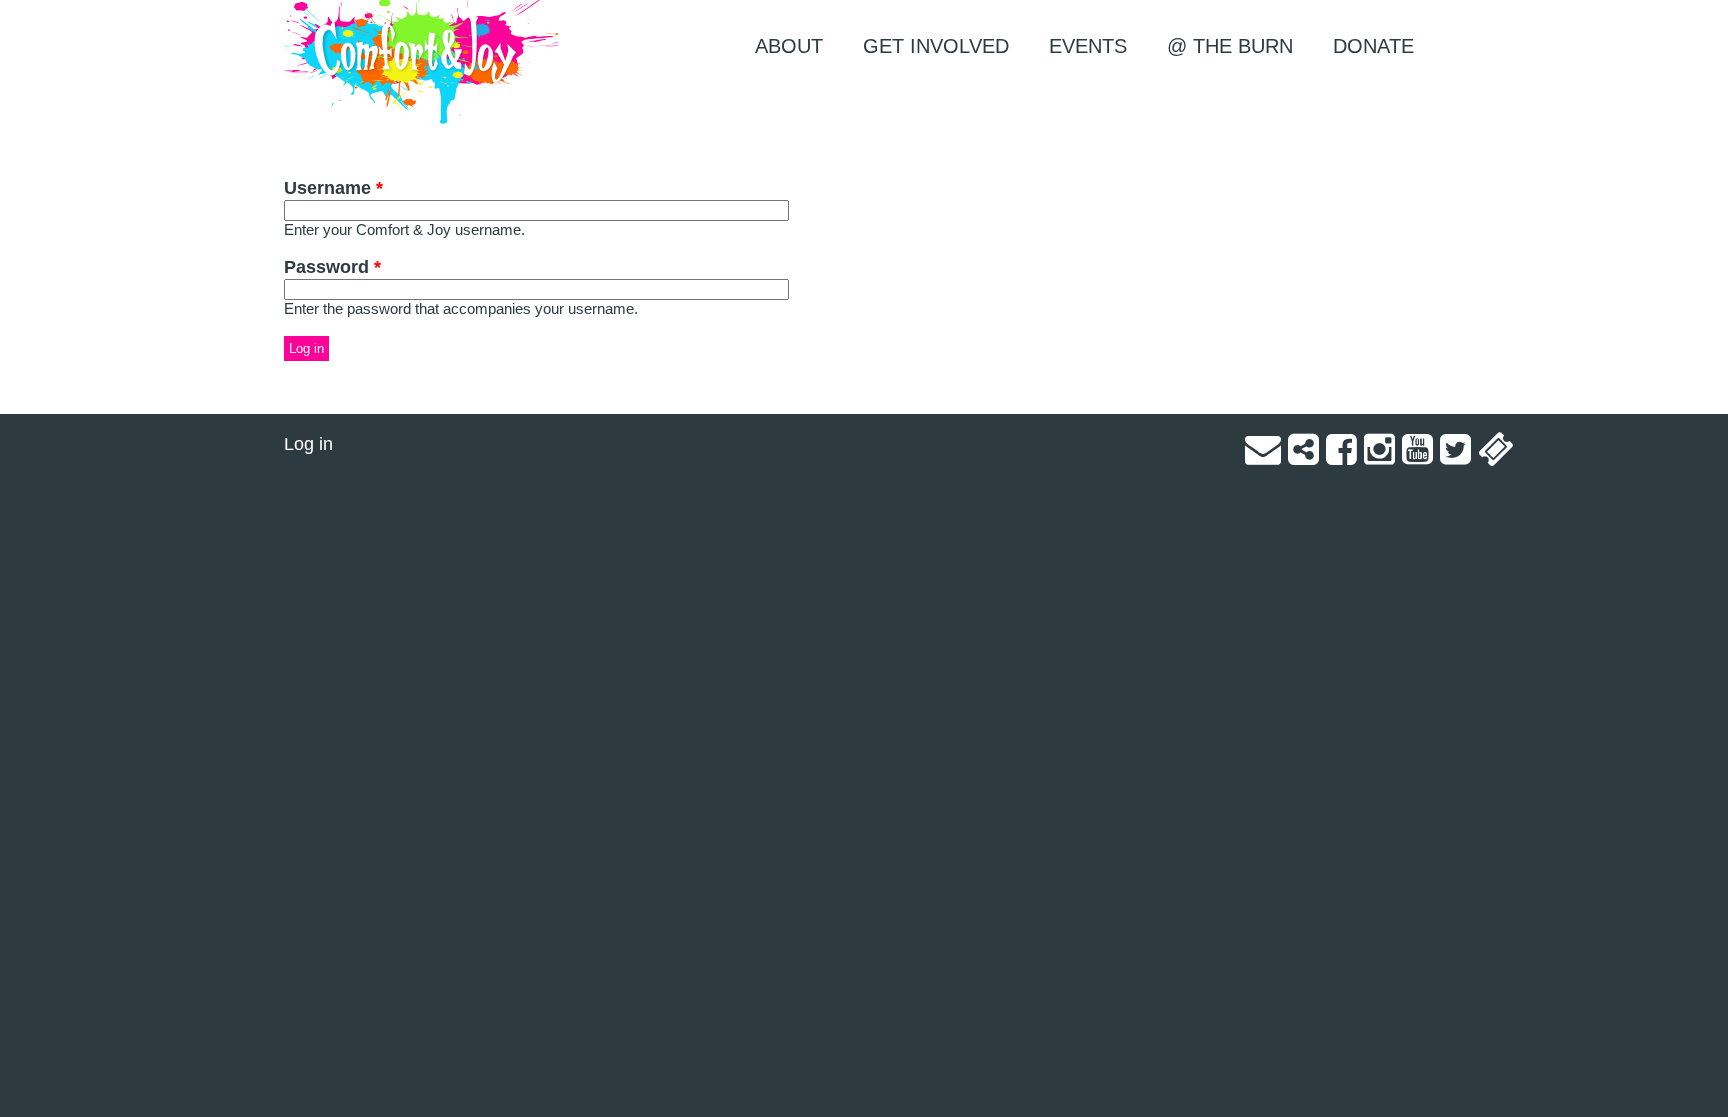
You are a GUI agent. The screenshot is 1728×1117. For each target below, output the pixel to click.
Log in (308, 444)
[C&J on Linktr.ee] (1303, 456)
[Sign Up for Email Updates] (1263, 456)
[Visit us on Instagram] (1379, 456)
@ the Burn (1230, 46)
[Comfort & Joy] (421, 62)
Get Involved (936, 46)
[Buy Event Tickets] (1496, 456)
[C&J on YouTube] (1417, 456)
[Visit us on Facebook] (1341, 456)
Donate (1373, 46)
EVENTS (1088, 46)
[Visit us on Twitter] (1455, 456)
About (789, 46)
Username (333, 188)
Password (332, 267)
